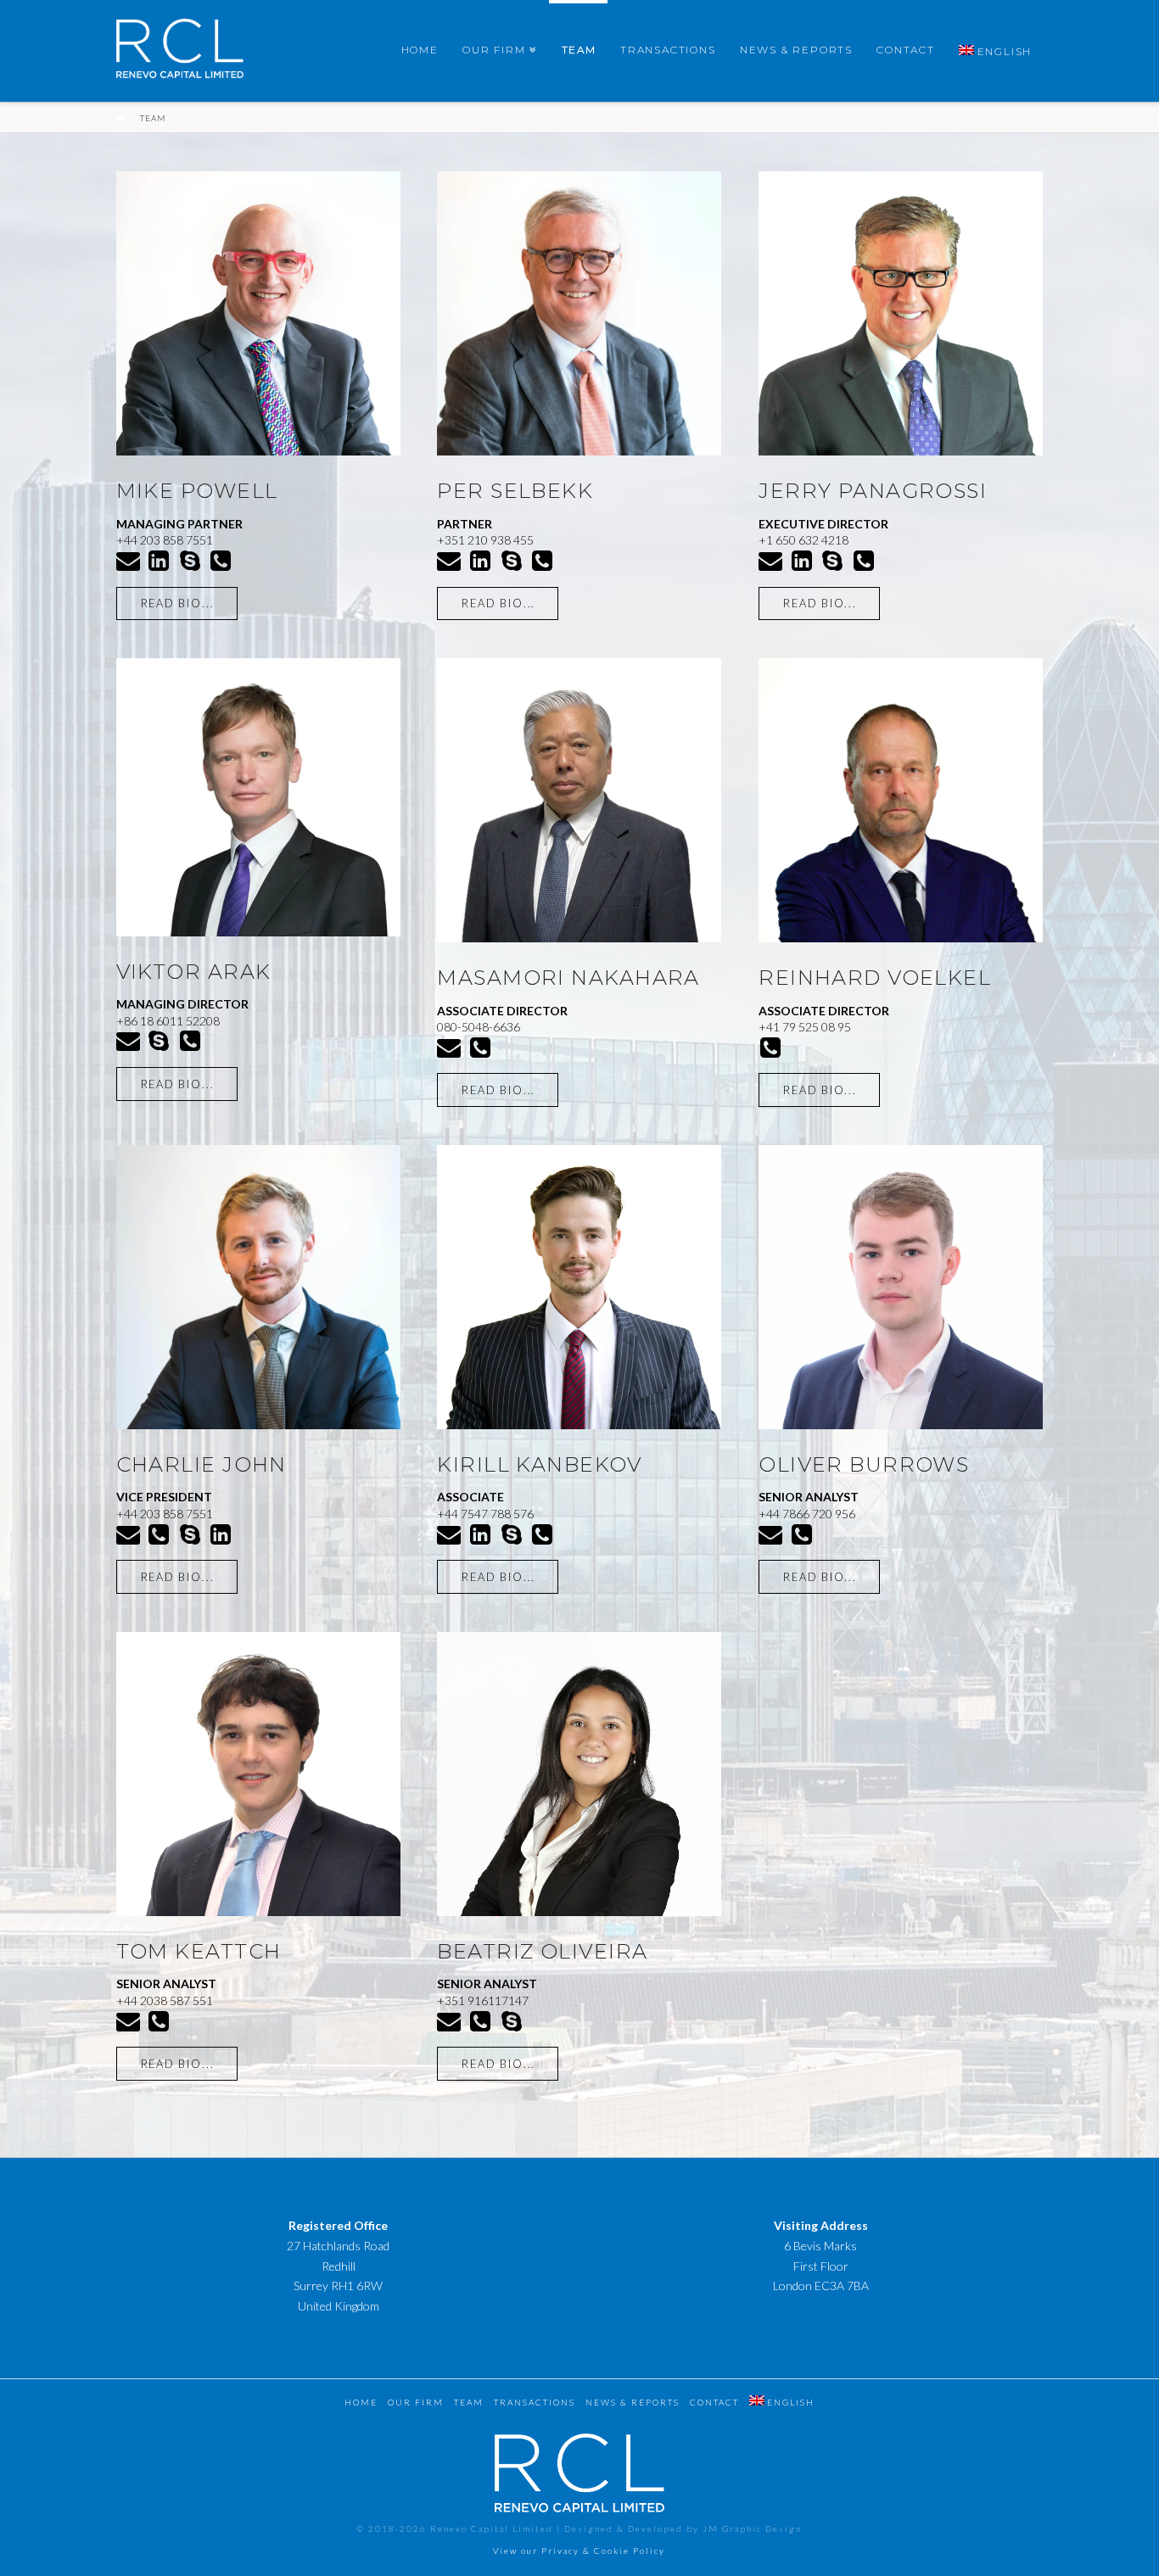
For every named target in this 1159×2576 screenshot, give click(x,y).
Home (361, 2402)
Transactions (535, 2402)
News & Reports (633, 2402)
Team (153, 118)
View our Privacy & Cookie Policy (579, 2551)
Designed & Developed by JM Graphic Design (683, 2529)
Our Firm (416, 2402)
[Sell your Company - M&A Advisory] (180, 53)
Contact (714, 2402)
